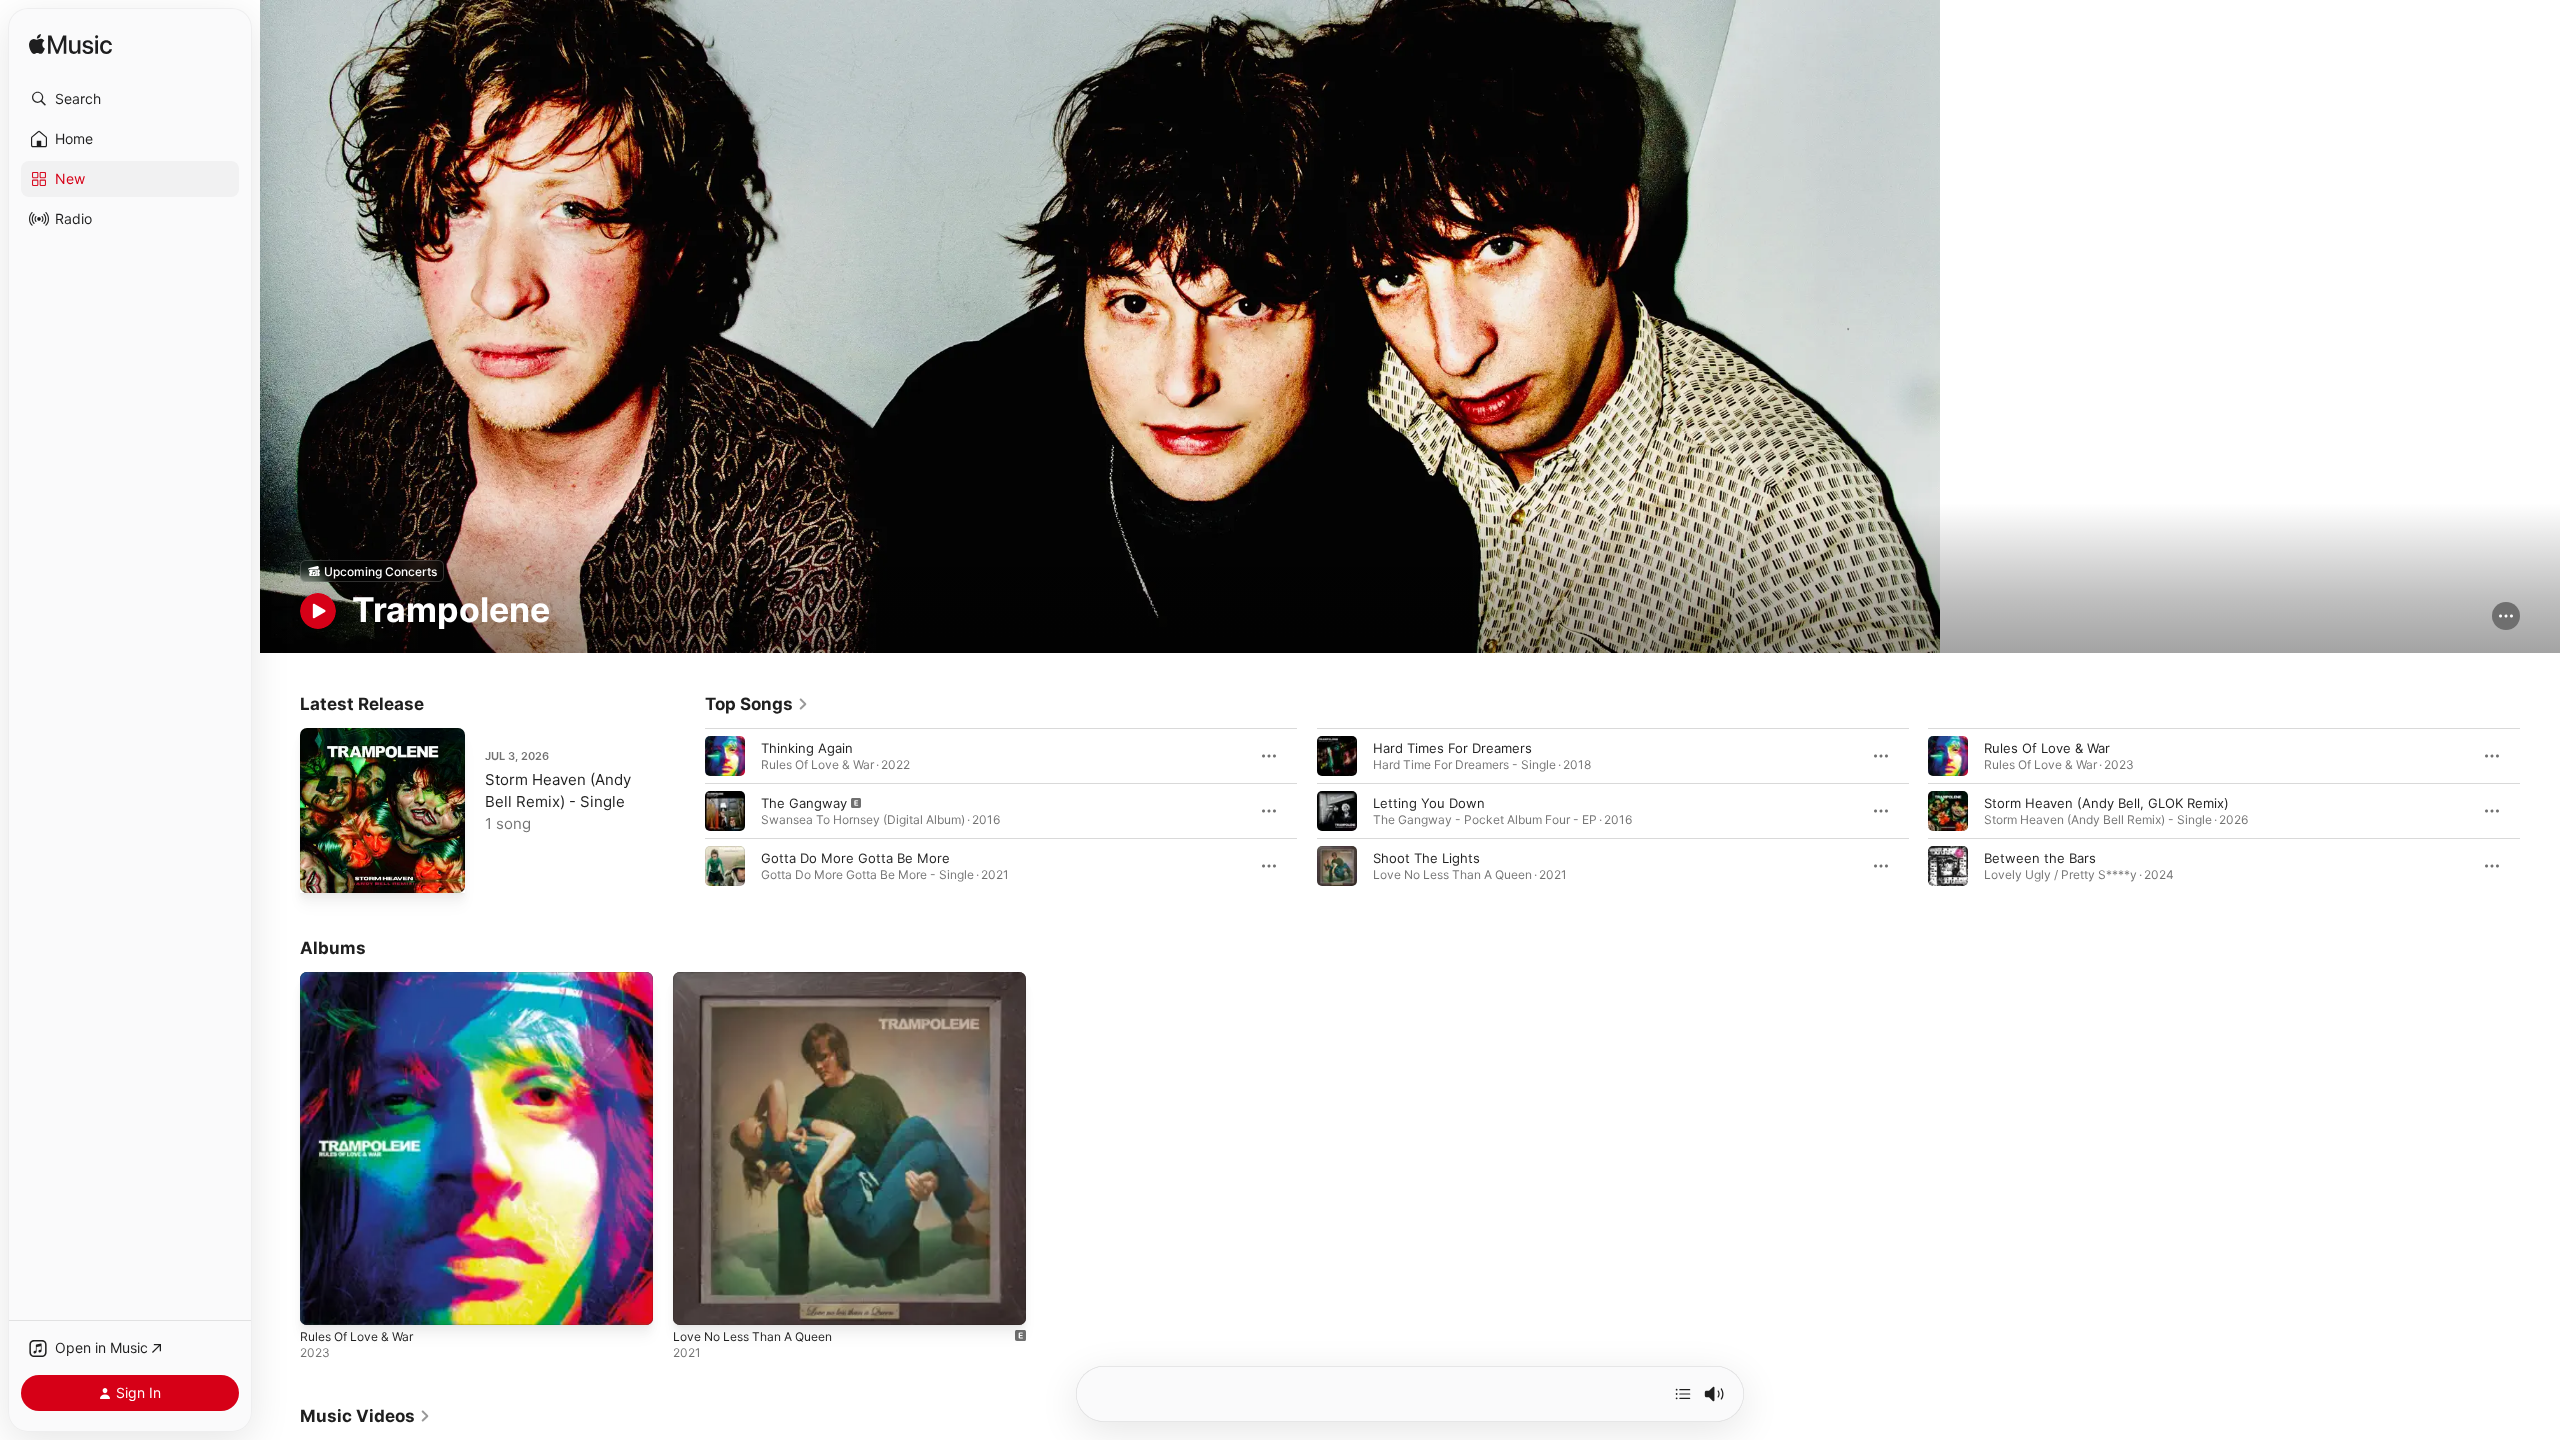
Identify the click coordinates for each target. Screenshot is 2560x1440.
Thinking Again (807, 748)
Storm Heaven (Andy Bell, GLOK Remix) (2106, 803)
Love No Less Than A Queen (762, 980)
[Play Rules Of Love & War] (325, 1301)
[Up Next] (1683, 1394)
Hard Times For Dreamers (1452, 748)
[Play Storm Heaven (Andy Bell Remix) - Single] (325, 868)
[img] (70, 45)
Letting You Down (1429, 803)
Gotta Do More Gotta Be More (855, 858)
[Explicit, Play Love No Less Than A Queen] (698, 1301)
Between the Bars (2040, 858)
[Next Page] (2540, 811)
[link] (757, 704)
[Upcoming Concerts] (372, 571)
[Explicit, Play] (725, 811)
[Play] (318, 611)
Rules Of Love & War (2047, 748)
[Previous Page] (685, 811)
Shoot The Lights (1426, 858)
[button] (130, 99)
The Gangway (804, 803)
